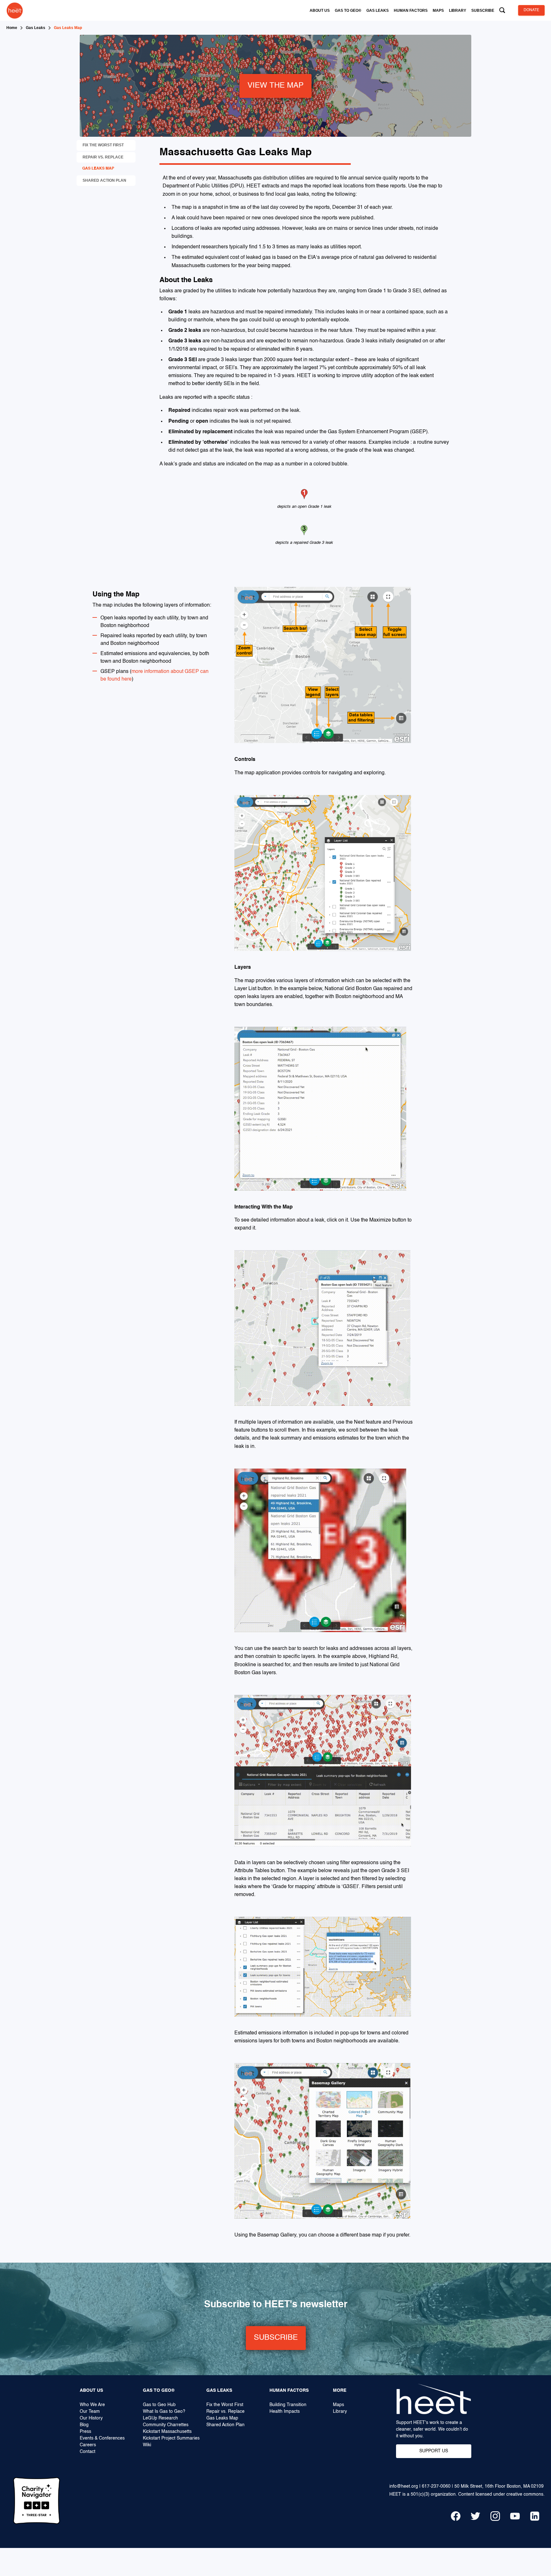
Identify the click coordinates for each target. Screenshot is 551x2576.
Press (85, 2432)
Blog (84, 2425)
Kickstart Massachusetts (167, 2432)
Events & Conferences (102, 2438)
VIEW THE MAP (275, 86)
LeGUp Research (160, 2418)
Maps (338, 2405)
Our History (91, 2418)
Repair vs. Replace (225, 2412)
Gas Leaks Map (222, 2418)
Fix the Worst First (225, 2405)
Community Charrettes (166, 2425)
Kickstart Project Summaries (171, 2438)
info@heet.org (404, 2486)
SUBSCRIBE (276, 2338)
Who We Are (92, 2405)
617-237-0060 (436, 2486)
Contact (88, 2452)
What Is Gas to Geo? (164, 2412)
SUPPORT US (434, 2451)
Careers (88, 2445)
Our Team (90, 2412)
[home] (15, 10)
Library (340, 2412)
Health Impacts (285, 2412)
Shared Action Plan (225, 2425)
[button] (320, 11)
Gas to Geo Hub (159, 2405)
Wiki (147, 2445)
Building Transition (288, 2405)
